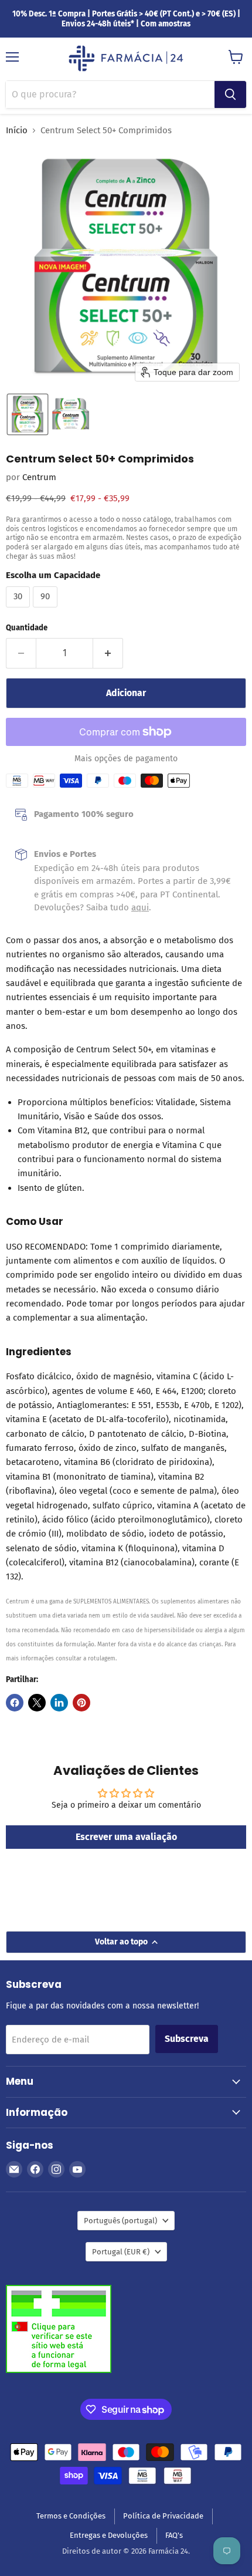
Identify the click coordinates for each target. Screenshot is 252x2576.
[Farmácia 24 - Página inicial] (126, 59)
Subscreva (187, 2039)
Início (17, 131)
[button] (28, 414)
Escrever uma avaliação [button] (126, 1837)
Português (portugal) (120, 2221)
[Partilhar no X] (37, 1703)
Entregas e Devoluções (109, 2535)
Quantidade (27, 628)
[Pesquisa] (230, 94)
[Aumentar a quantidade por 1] (108, 653)
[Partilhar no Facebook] (15, 1703)
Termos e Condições (71, 2516)
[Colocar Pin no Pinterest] (81, 1703)
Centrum (39, 477)
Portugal (121, 2252)
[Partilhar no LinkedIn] (59, 1703)
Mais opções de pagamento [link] (126, 759)
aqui (140, 907)
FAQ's (174, 2535)
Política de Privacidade (163, 2516)
